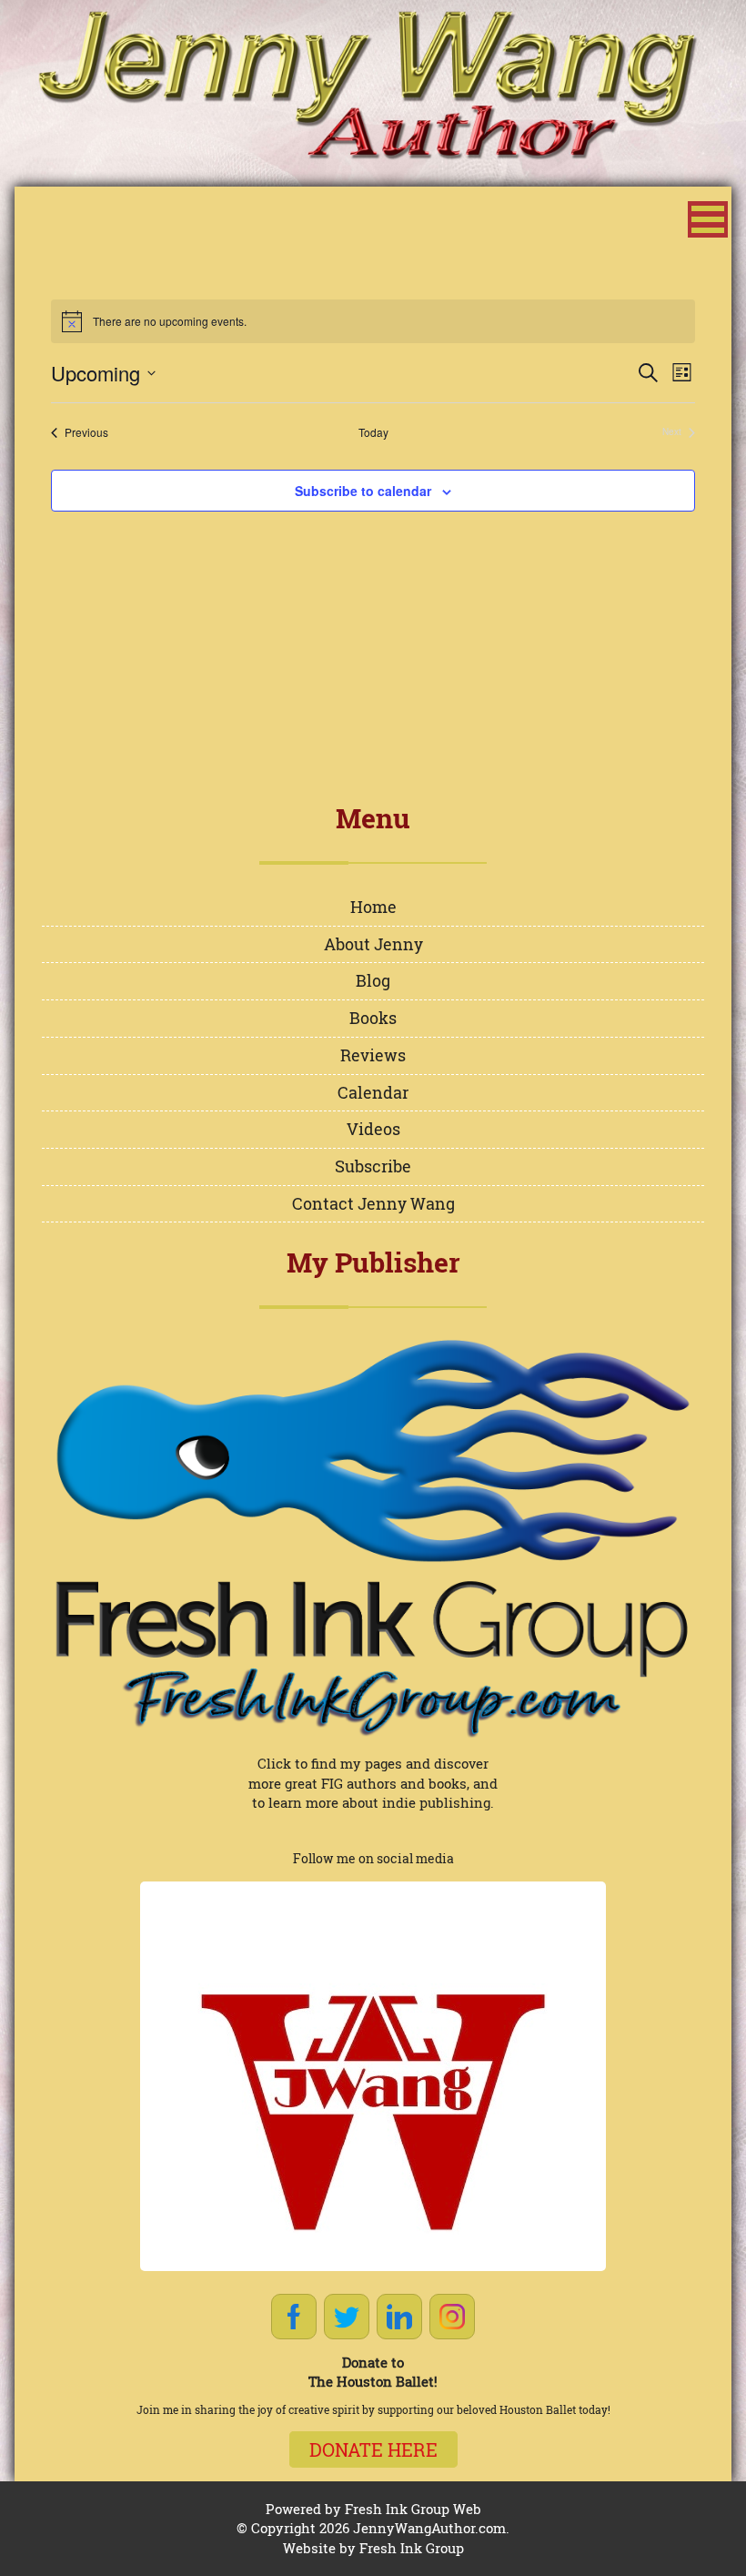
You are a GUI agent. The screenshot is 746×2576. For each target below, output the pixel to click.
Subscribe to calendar (363, 491)
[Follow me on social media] (373, 2076)
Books (373, 1018)
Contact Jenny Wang (373, 1203)
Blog (373, 980)
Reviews (373, 1055)
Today (373, 432)
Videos (373, 1129)
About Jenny (373, 944)
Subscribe (373, 1166)
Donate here (373, 2449)
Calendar (373, 1092)
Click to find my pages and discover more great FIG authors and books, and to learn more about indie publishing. (373, 1783)
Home (373, 907)
